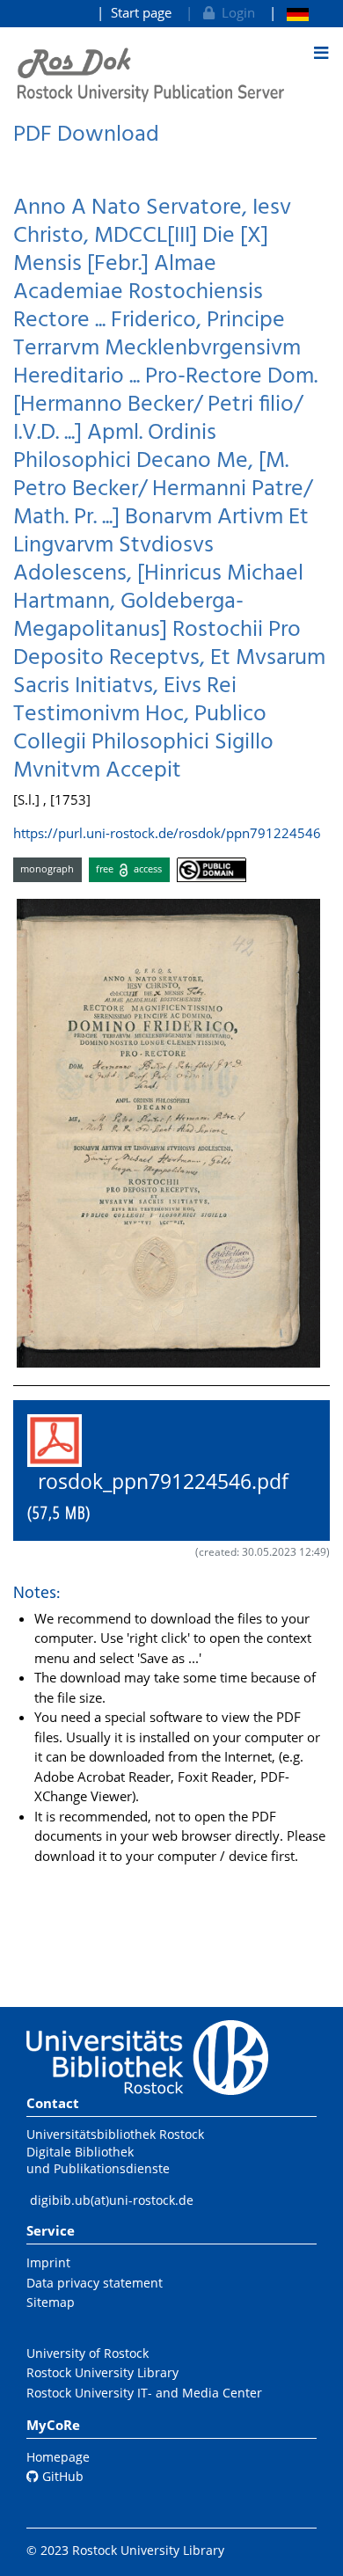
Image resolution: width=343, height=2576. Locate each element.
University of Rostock (88, 2353)
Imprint (48, 2262)
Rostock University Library (102, 2372)
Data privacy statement (95, 2283)
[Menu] (321, 53)
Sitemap (51, 2302)
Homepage (58, 2457)
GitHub (61, 2476)
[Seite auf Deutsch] (289, 13)
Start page (141, 12)
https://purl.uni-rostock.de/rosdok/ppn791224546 (167, 833)
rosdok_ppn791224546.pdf (168, 1496)
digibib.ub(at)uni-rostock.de (112, 2200)
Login (235, 12)
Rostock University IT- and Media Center (144, 2393)
